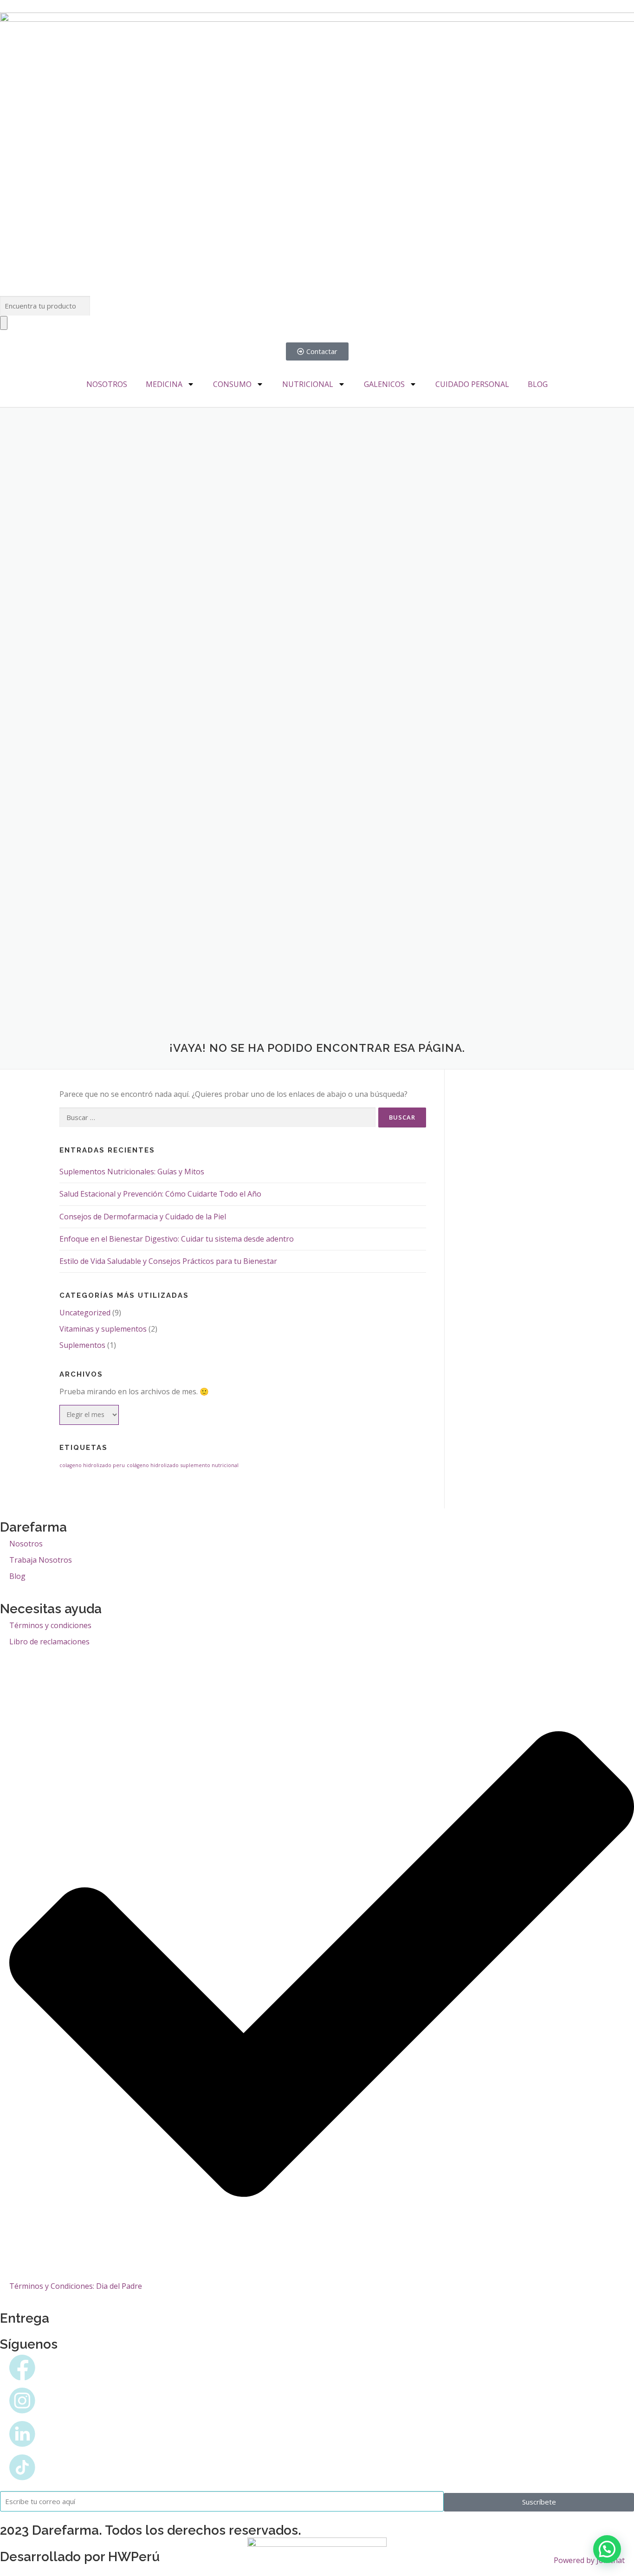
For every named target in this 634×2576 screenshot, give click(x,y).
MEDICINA (164, 384)
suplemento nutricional (210, 1465)
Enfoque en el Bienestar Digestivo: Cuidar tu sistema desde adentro (177, 1239)
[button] (607, 2549)
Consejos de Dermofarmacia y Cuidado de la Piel (143, 1217)
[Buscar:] (217, 1117)
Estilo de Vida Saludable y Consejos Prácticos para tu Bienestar (168, 1261)
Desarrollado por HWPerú (80, 2557)
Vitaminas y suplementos (103, 1329)
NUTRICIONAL (308, 384)
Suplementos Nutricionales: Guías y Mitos (132, 1172)
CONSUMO (232, 384)
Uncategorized (85, 1313)
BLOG (538, 384)
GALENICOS (384, 384)
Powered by (589, 2560)
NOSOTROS (107, 384)
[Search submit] (4, 323)
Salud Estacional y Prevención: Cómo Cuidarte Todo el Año (160, 1194)
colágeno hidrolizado (153, 1465)
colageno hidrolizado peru (92, 1465)
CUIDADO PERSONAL (472, 384)
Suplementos (82, 1345)
